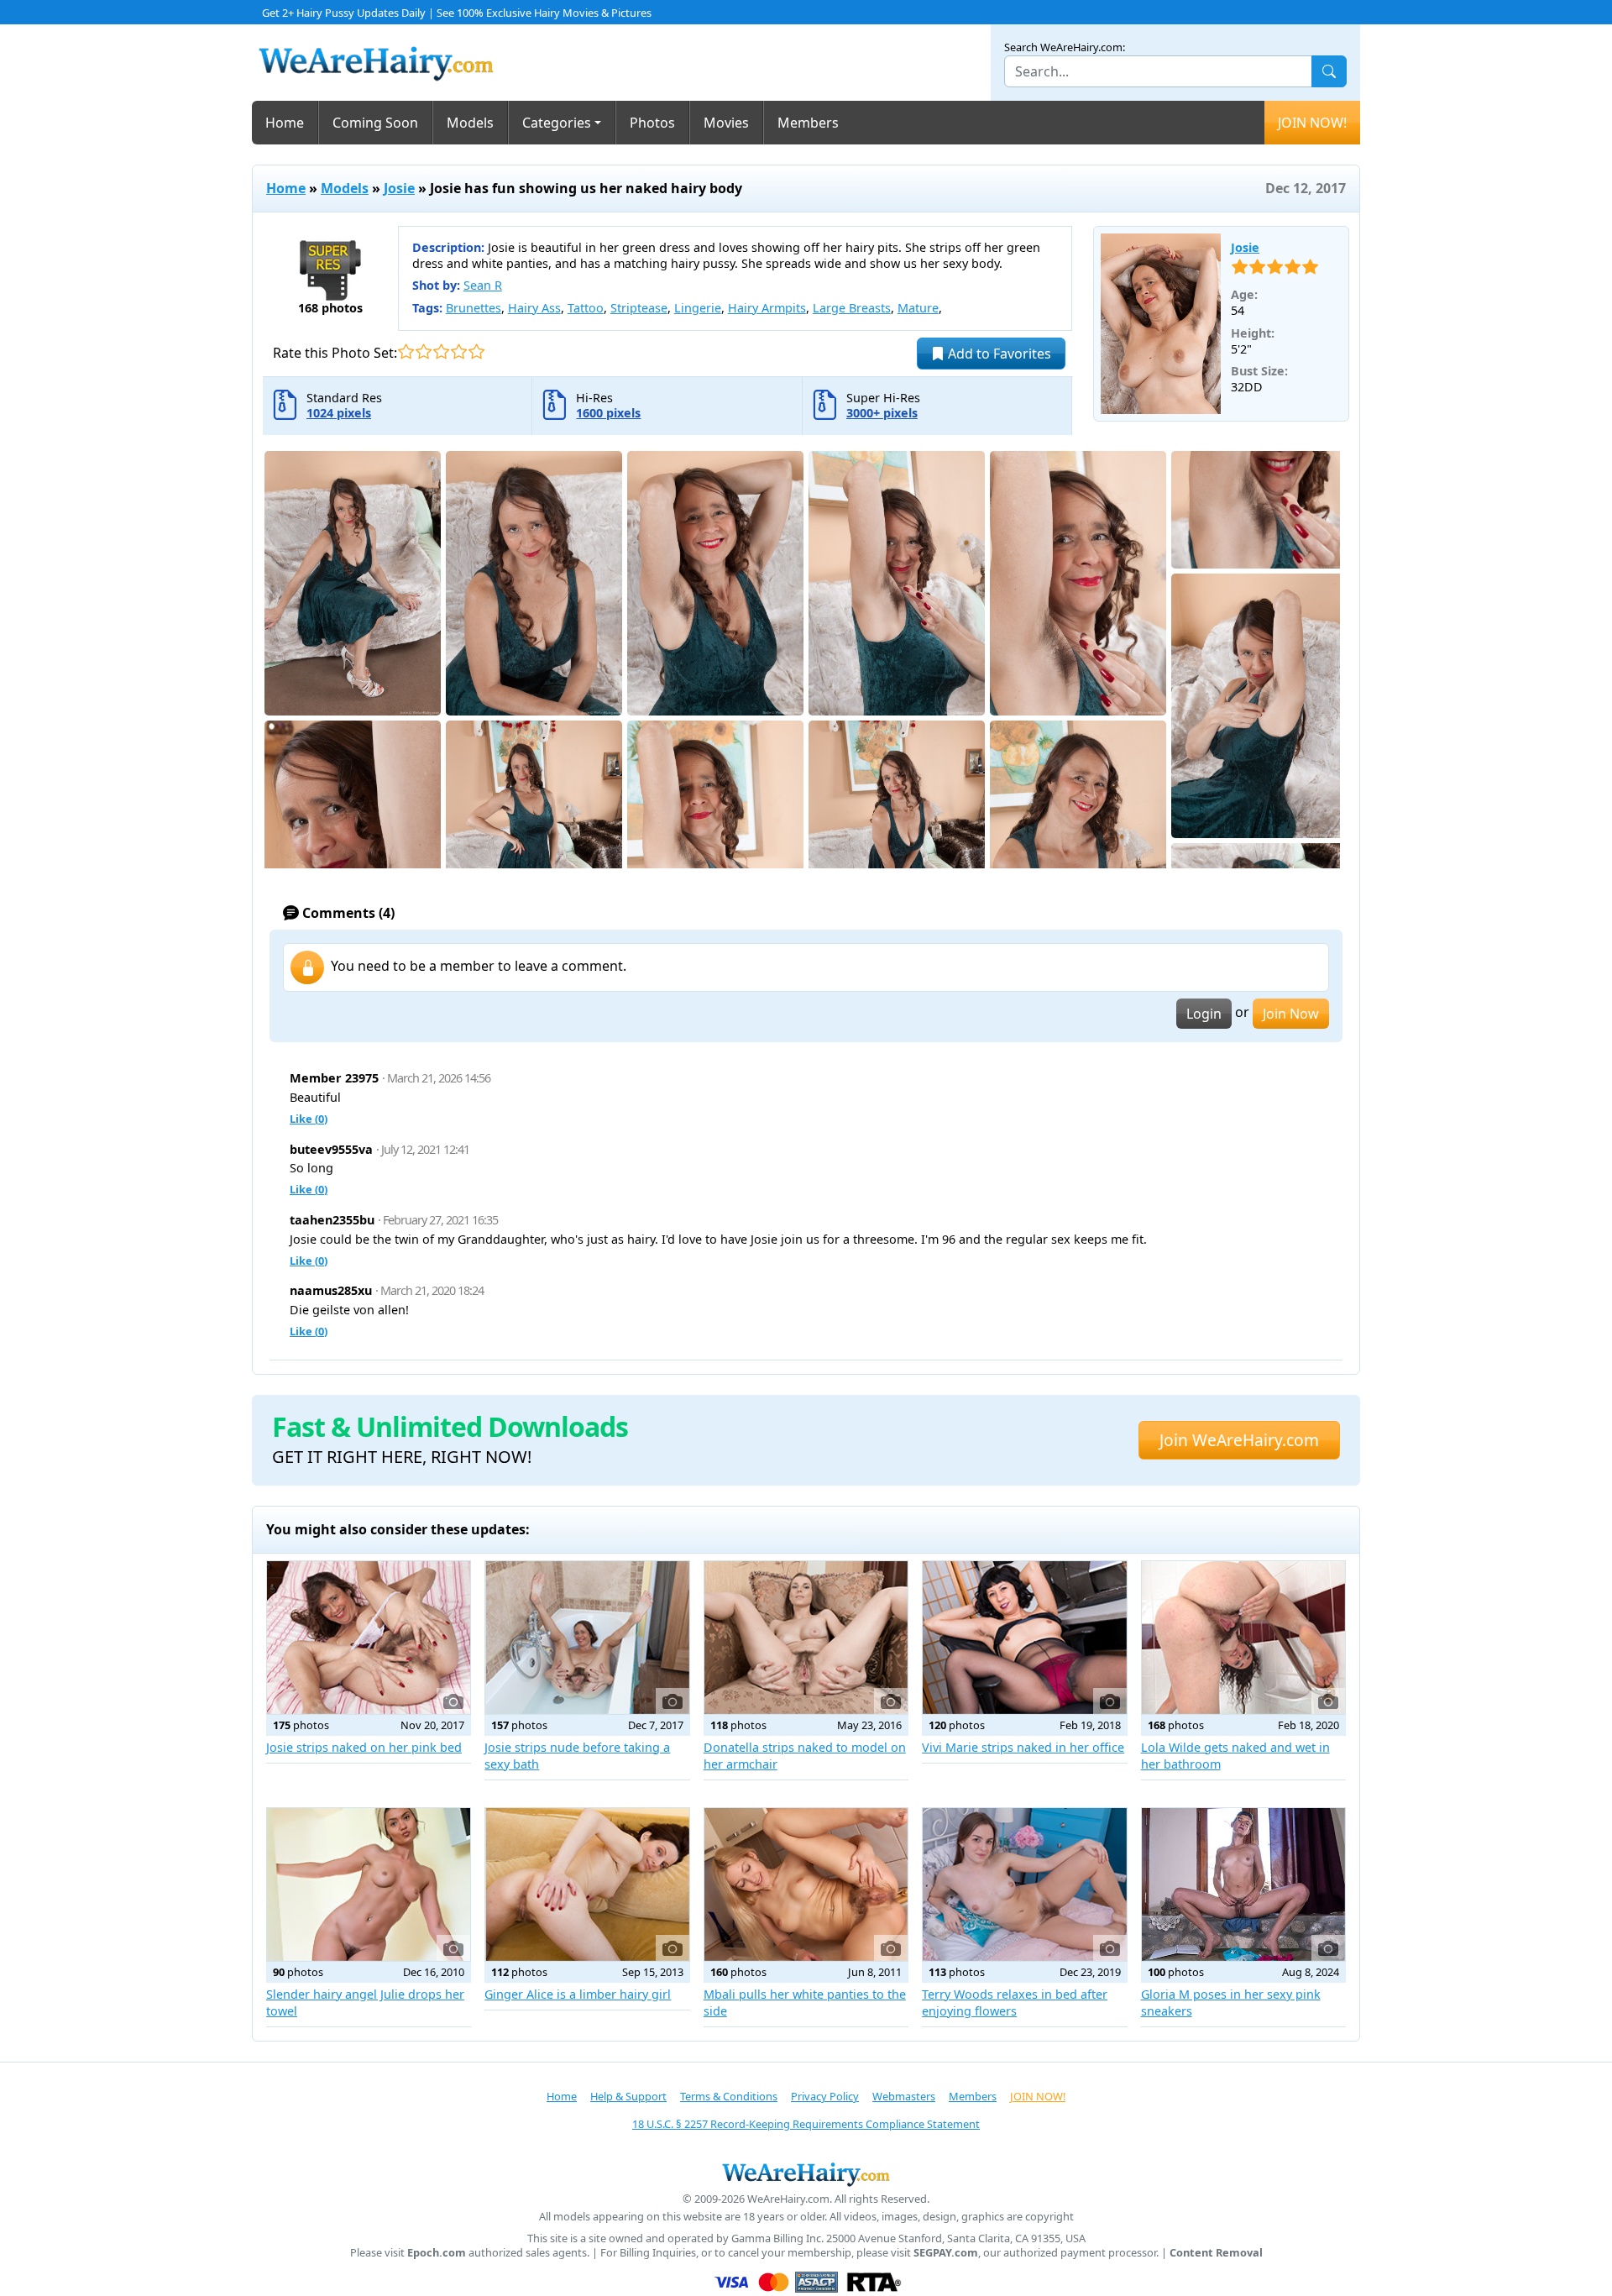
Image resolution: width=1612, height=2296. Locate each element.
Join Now (1291, 1014)
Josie (399, 188)
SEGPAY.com (946, 2253)
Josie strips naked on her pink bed (364, 1747)
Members (808, 123)
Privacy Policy (825, 2096)
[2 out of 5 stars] (424, 351)
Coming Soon (375, 123)
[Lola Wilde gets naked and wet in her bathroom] (1243, 1638)
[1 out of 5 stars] (406, 351)
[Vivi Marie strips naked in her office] (1024, 1638)
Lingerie (698, 308)
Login (1204, 1014)
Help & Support (628, 2096)
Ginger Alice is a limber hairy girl (578, 1994)
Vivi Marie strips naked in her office (1023, 1747)
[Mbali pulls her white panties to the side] (806, 1885)
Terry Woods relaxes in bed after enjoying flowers (1015, 2002)
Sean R (483, 285)
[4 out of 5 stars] (459, 351)
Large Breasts (852, 308)
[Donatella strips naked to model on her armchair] (806, 1638)
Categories (557, 123)
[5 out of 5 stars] (476, 351)
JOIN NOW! (1312, 123)
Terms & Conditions (729, 2096)
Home (285, 123)
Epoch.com (437, 2253)
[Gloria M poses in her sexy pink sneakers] (1243, 1885)
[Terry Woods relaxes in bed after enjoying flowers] (1024, 1885)
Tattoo (586, 308)
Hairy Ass (534, 308)
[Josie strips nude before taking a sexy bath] (587, 1638)
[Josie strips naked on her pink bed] (369, 1638)
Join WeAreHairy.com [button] (1239, 1440)
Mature (918, 308)
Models (470, 123)
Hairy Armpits (767, 308)
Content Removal (1216, 2253)
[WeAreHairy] (806, 2174)
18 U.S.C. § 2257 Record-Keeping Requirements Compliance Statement (806, 2124)
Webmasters (904, 2096)
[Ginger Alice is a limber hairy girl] (587, 1885)
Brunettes (474, 308)
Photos (652, 123)
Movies (726, 123)
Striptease (639, 308)
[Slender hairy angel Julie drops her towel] (369, 1885)
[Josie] (1161, 324)
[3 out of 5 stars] (441, 351)
